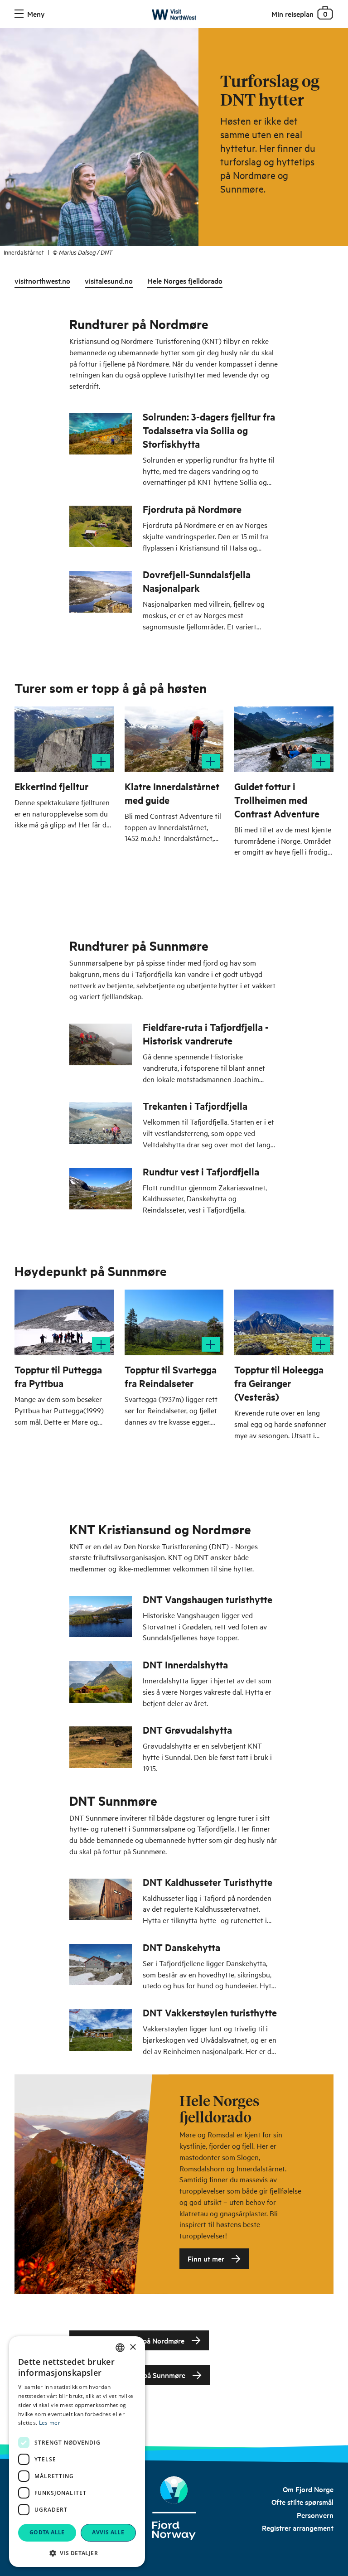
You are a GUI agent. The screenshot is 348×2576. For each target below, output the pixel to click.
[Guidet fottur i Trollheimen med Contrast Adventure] (284, 739)
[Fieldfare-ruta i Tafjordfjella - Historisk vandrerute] (101, 1044)
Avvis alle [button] (108, 2532)
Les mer (50, 2423)
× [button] (133, 2347)
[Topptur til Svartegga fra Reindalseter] (174, 1322)
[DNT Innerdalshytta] (101, 1682)
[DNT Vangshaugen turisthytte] (101, 1617)
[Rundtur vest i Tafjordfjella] (101, 1189)
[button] (77, 2553)
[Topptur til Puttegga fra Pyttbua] (64, 1322)
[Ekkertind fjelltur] (64, 739)
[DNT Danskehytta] (101, 1965)
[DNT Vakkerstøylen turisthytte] (101, 2030)
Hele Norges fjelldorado (185, 280)
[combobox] (120, 2348)
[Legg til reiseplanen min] (101, 761)
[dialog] (77, 2452)
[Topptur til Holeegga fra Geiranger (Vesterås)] (284, 1322)
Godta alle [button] (47, 2532)
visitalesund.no (109, 280)
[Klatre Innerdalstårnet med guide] (174, 739)
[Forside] (174, 16)
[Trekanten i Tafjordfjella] (101, 1123)
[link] (308, 2489)
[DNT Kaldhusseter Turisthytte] (101, 1899)
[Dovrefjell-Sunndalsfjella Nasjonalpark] (101, 592)
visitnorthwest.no (42, 280)
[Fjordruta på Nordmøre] (101, 526)
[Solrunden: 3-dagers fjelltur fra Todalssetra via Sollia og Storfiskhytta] (101, 434)
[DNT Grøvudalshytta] (101, 1747)
